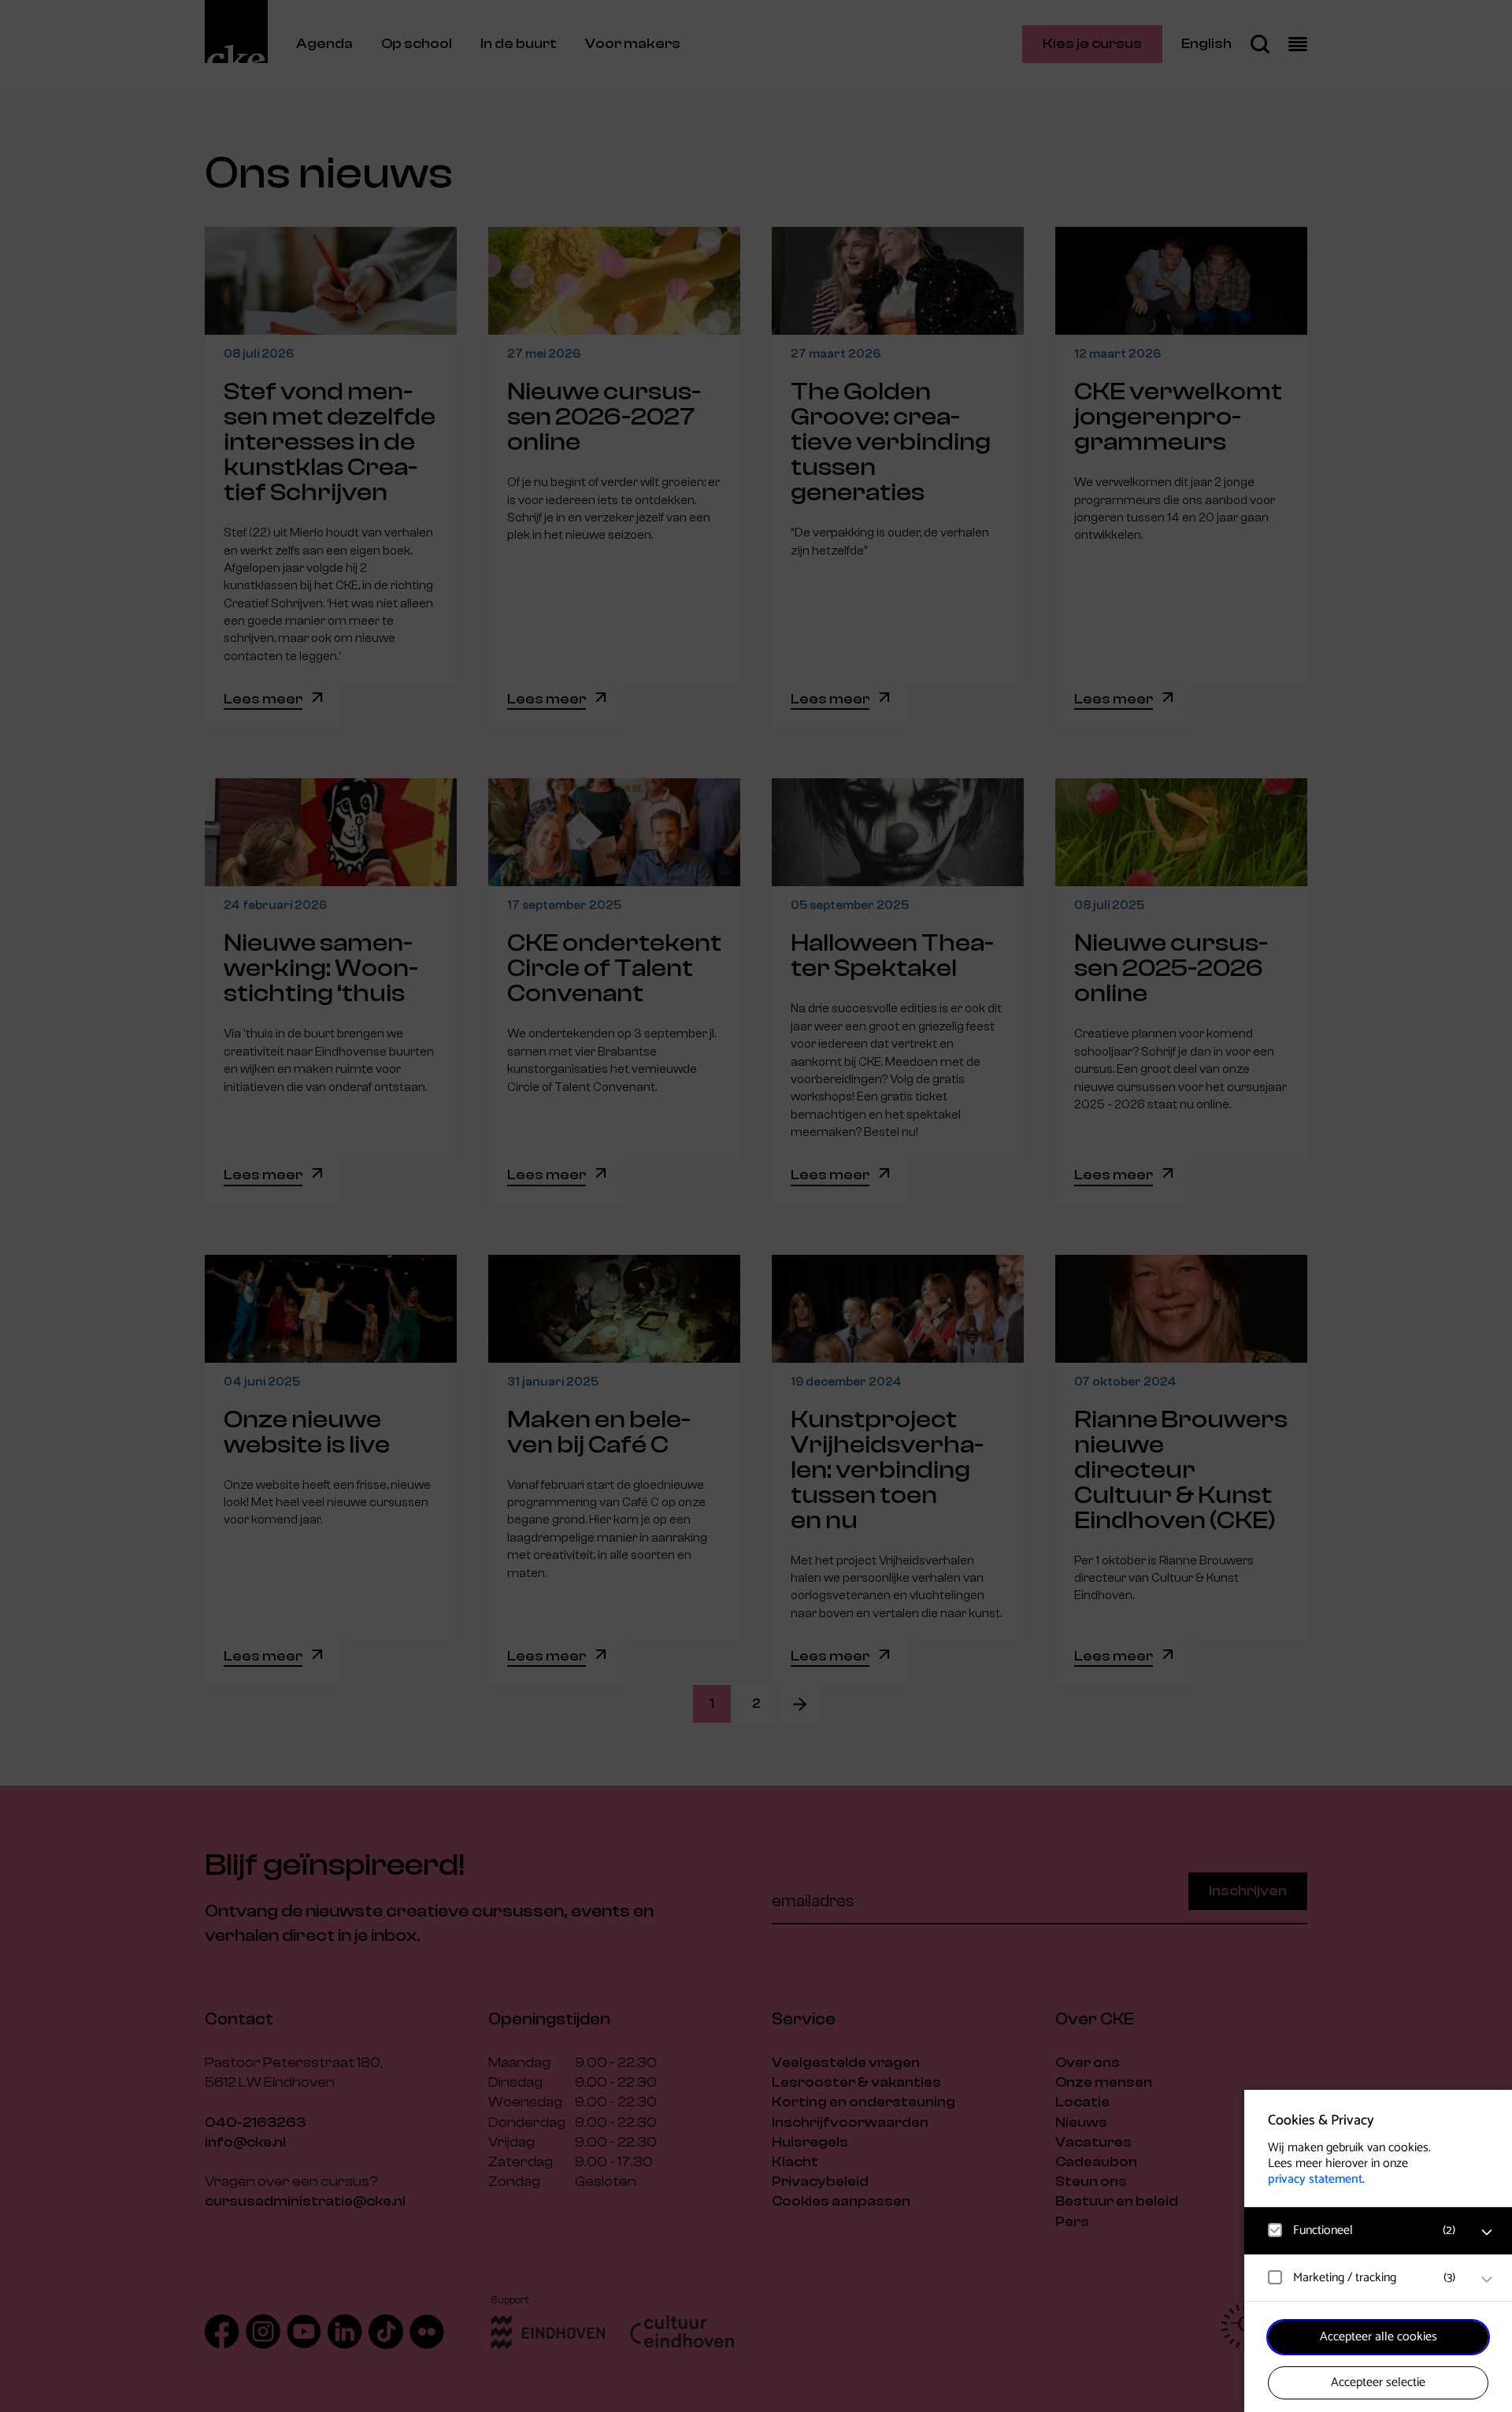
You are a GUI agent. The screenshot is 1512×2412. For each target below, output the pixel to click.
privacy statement (1315, 2179)
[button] (1362, 2230)
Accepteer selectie (1378, 2382)
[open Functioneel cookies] (1487, 2232)
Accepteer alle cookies (1379, 2337)
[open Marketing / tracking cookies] (1487, 2280)
